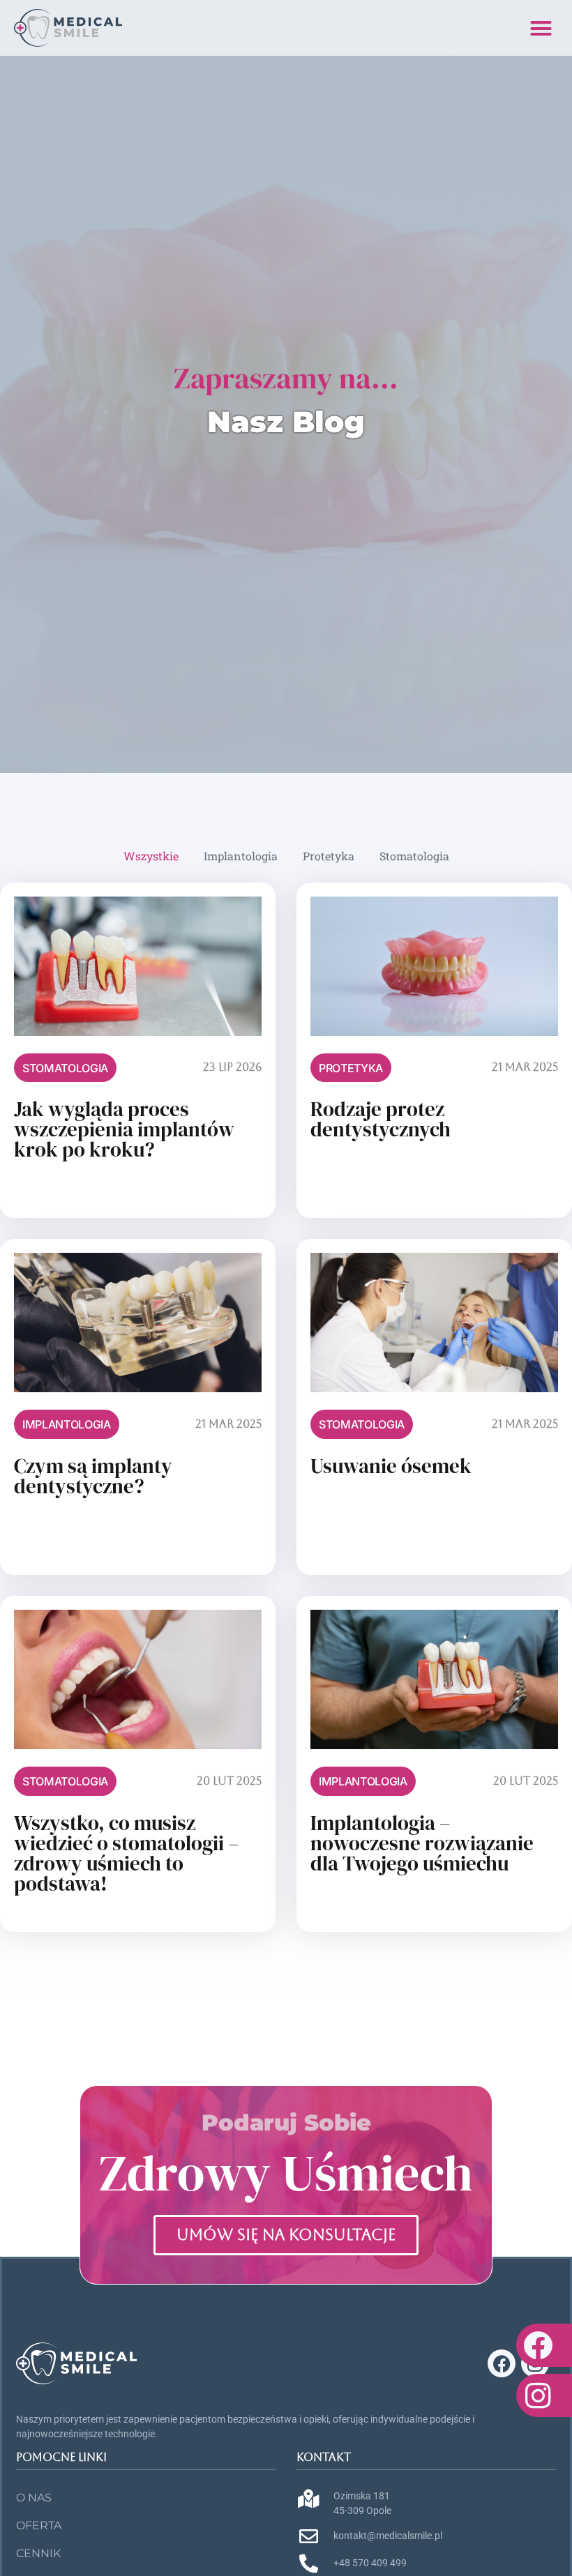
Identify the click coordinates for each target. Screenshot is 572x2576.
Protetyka (329, 856)
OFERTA (39, 2525)
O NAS (34, 2498)
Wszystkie (151, 856)
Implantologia (241, 856)
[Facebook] (502, 2363)
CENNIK (38, 2553)
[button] (541, 28)
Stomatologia (414, 856)
